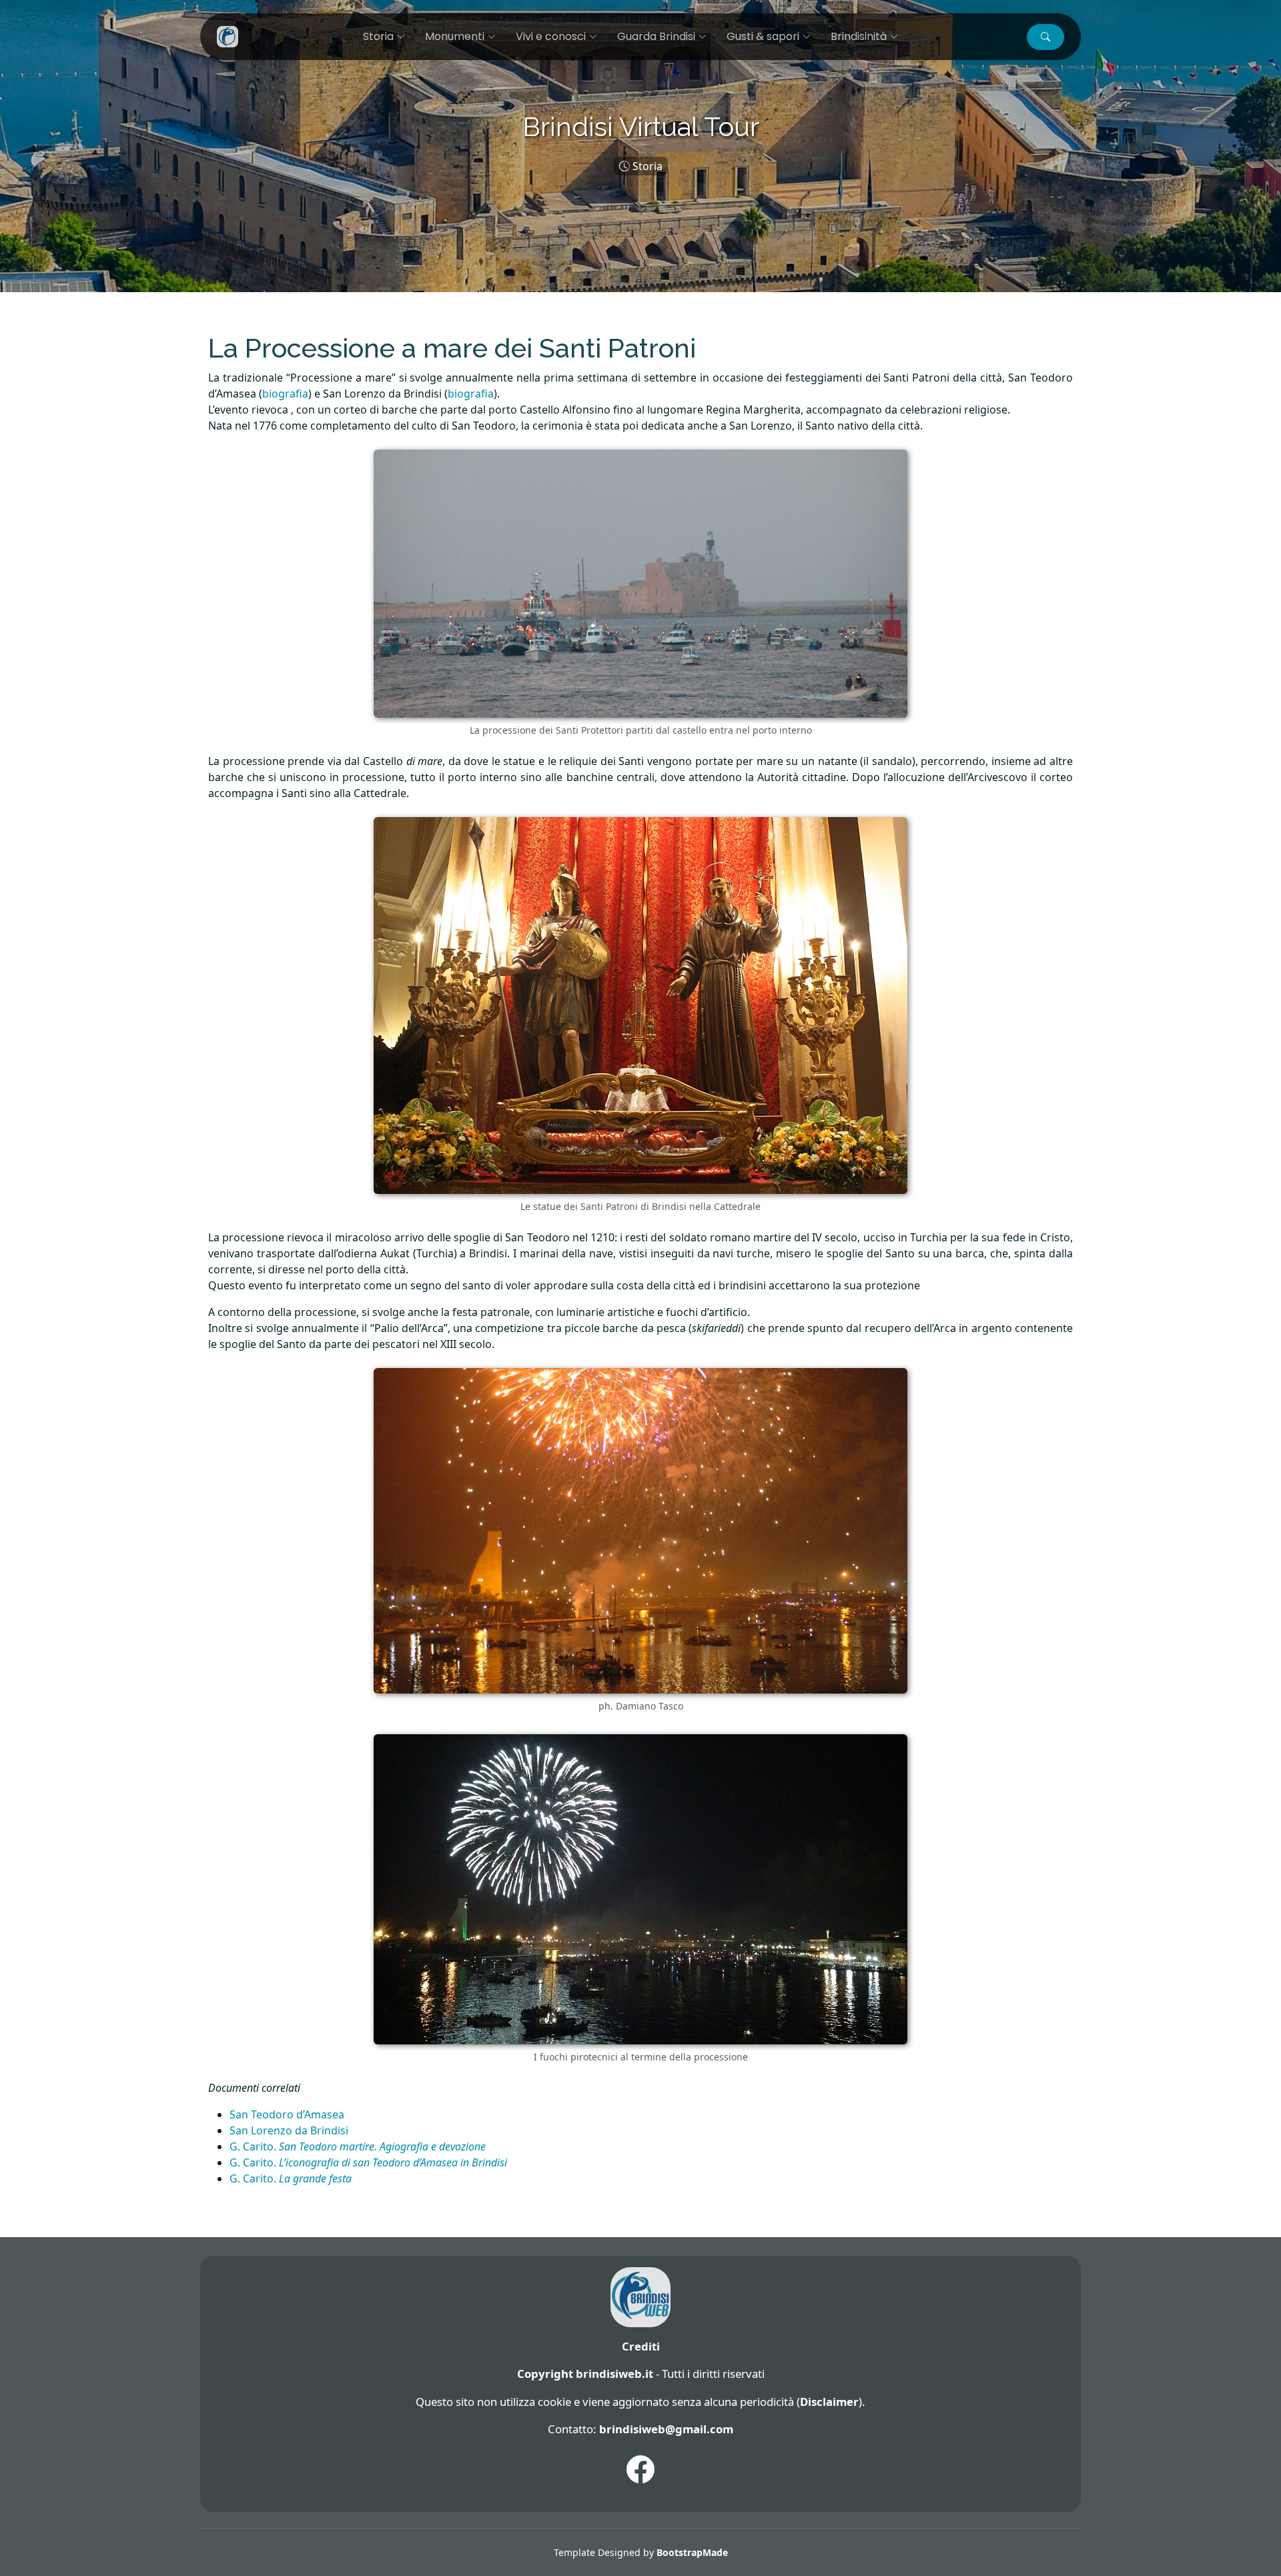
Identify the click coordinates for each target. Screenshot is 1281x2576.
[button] (1045, 37)
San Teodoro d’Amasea (287, 2114)
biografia (285, 394)
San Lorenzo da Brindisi (289, 2130)
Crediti (641, 2346)
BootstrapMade (692, 2552)
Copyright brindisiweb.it (585, 2374)
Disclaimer (829, 2402)
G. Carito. (358, 2146)
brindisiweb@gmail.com (666, 2429)
